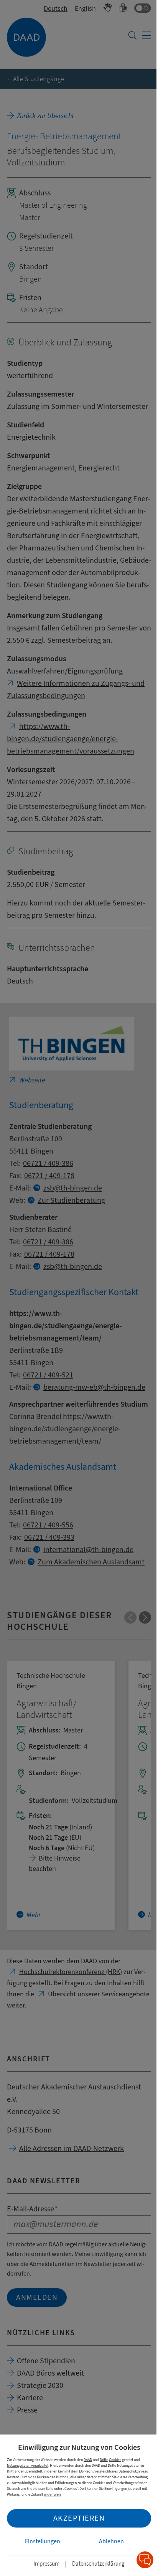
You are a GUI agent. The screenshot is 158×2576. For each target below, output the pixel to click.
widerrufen (52, 2494)
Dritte (104, 2460)
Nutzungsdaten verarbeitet (28, 2465)
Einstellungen (43, 2541)
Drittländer (15, 2471)
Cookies (115, 2460)
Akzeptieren (79, 2518)
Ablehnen (111, 2541)
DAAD (88, 2460)
